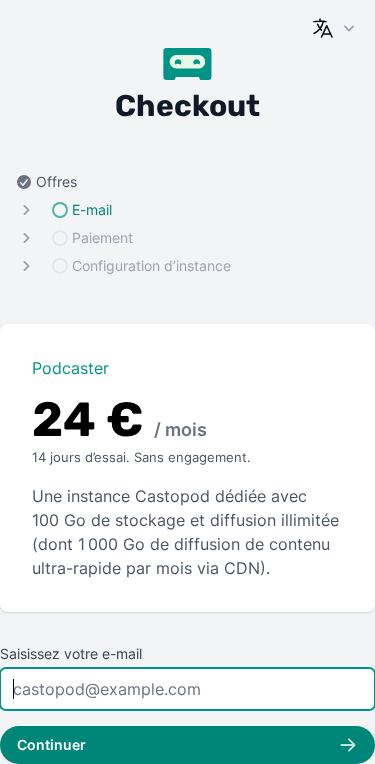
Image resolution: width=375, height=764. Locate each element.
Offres (56, 181)
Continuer (51, 744)
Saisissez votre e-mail (71, 653)
